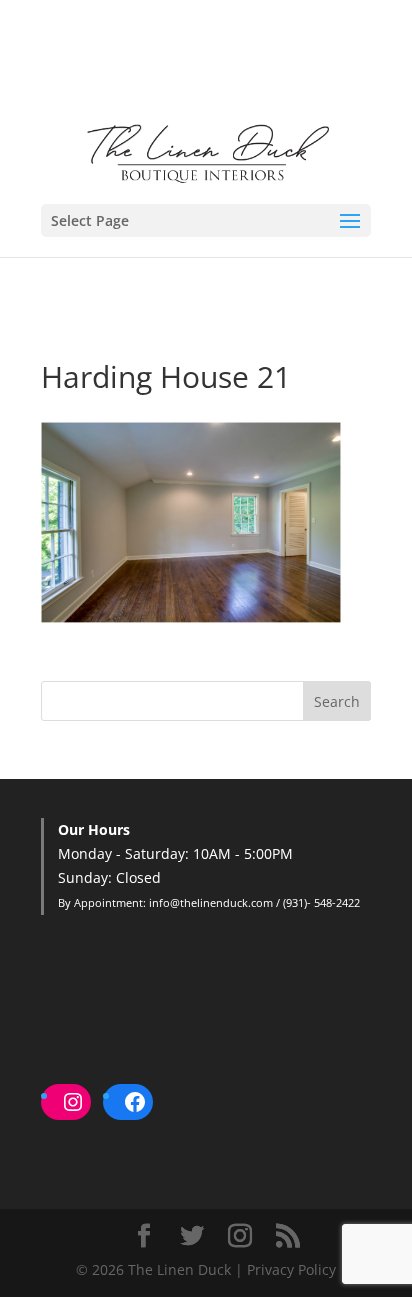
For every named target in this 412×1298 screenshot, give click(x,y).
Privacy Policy (291, 1269)
